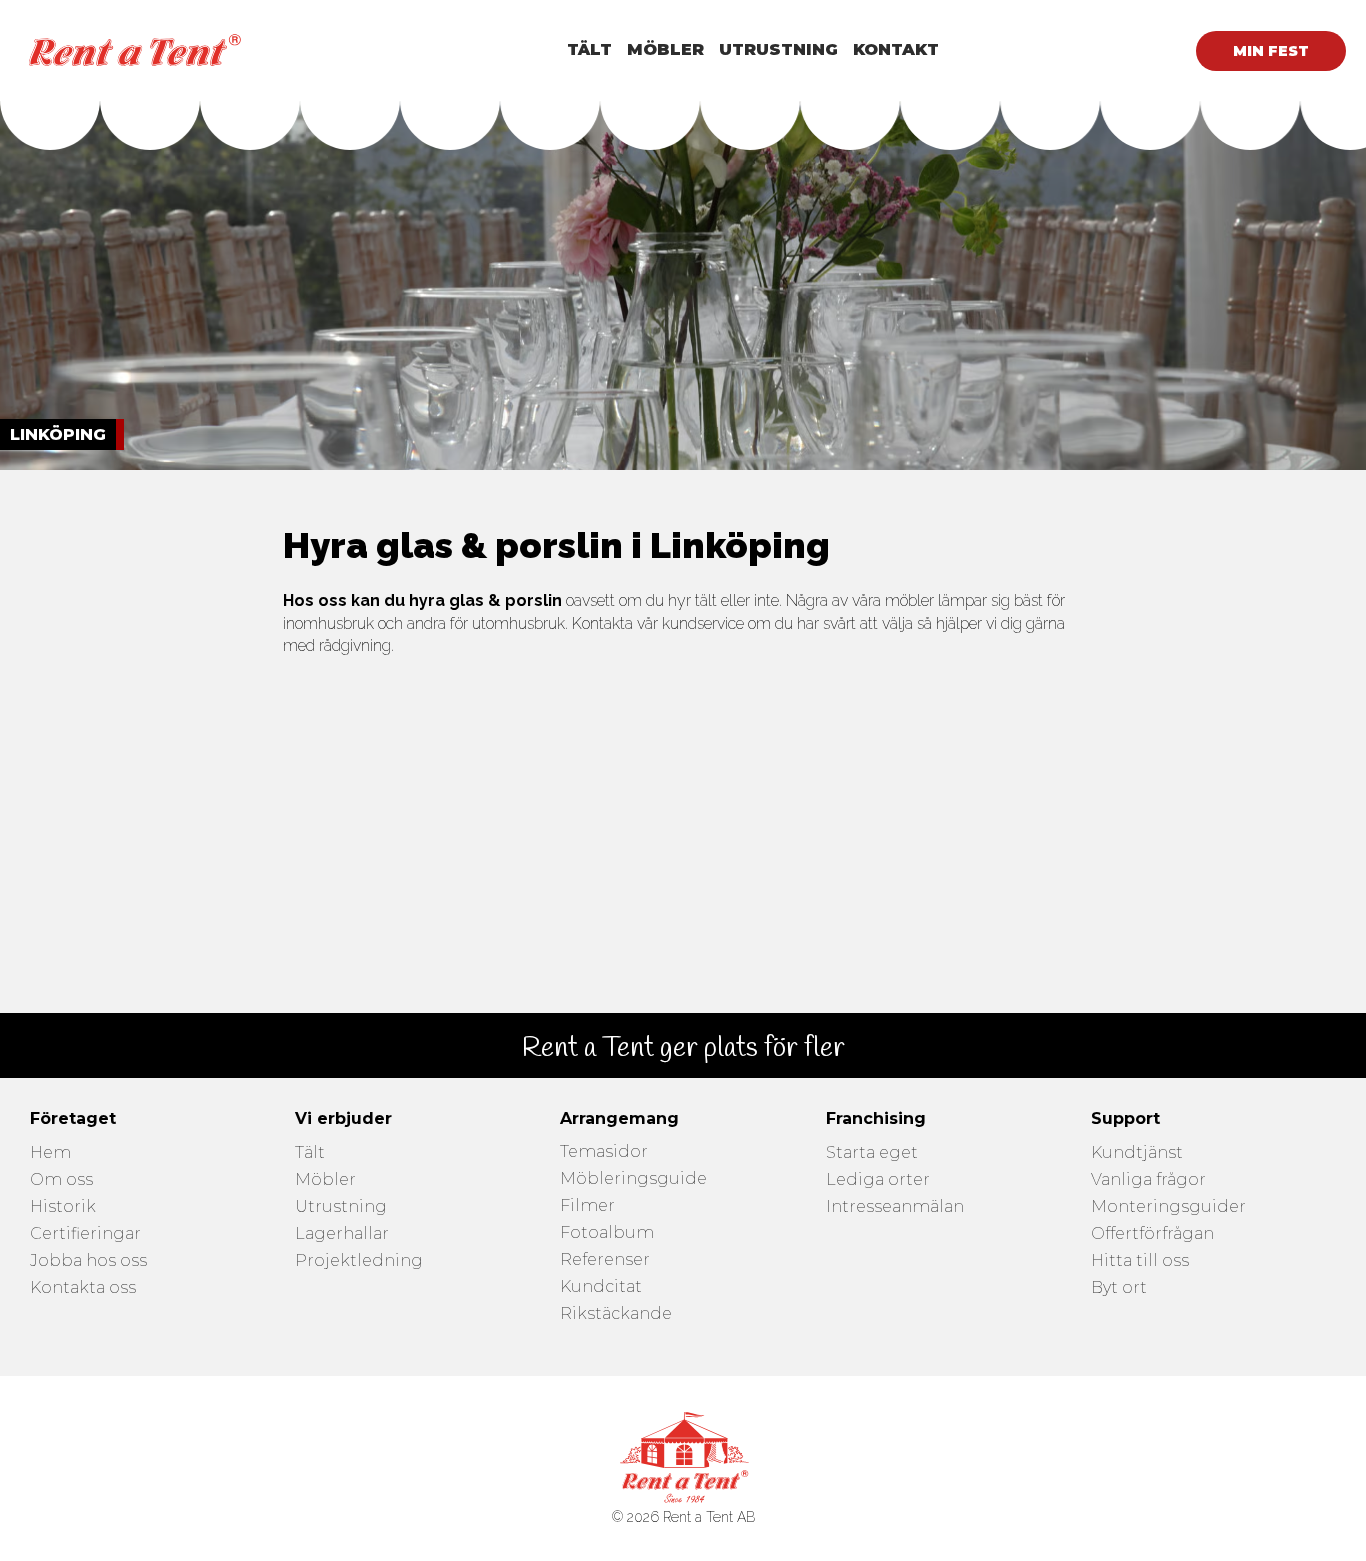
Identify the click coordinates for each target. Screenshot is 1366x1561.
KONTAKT (896, 49)
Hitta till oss (1140, 1261)
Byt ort (1119, 1288)
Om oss (61, 1180)
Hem (50, 1153)
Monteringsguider (1168, 1207)
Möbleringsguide (633, 1179)
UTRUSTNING (778, 49)
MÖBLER (665, 49)
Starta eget (872, 1153)
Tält (310, 1153)
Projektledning (359, 1261)
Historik (63, 1207)
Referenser (605, 1260)
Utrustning (341, 1207)
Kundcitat (601, 1287)
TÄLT (589, 49)
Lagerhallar (342, 1234)
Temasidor (604, 1152)
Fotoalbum (607, 1233)
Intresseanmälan (895, 1207)
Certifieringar (85, 1234)
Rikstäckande (616, 1314)
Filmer (587, 1206)
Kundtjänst (1137, 1153)
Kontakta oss (83, 1288)
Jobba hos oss (88, 1261)
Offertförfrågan (1152, 1234)
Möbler (325, 1180)
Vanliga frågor (1148, 1180)
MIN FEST (1271, 51)
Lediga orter (878, 1180)
